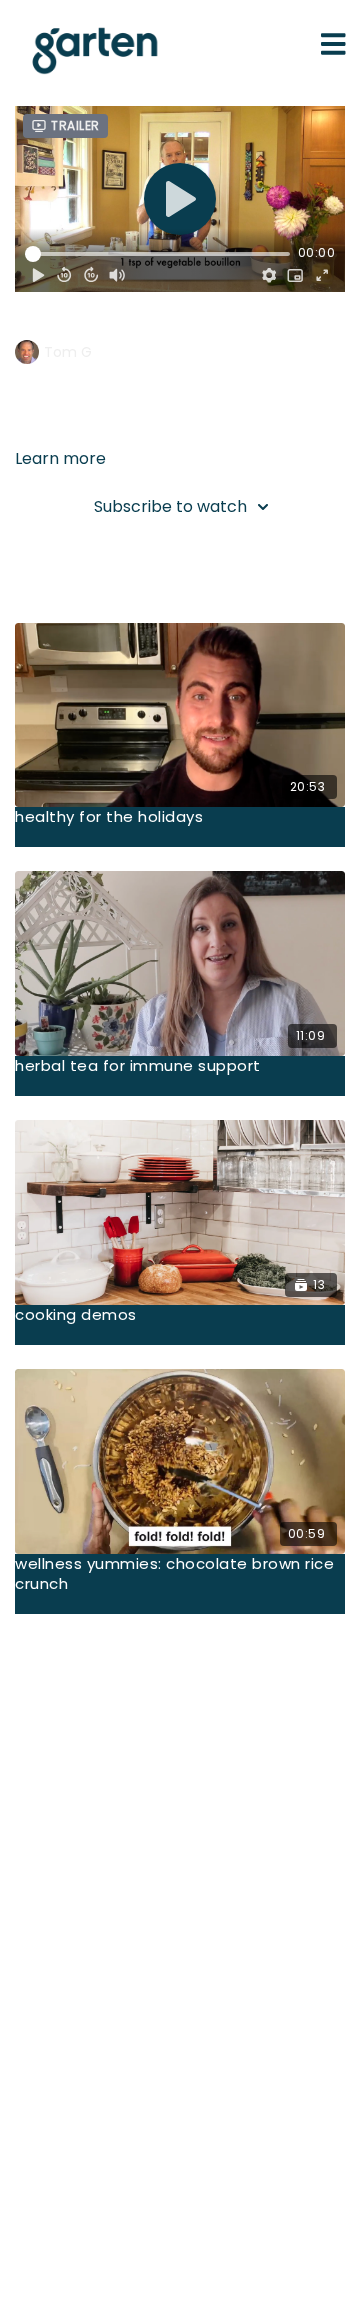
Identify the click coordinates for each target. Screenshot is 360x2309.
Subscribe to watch (170, 506)
